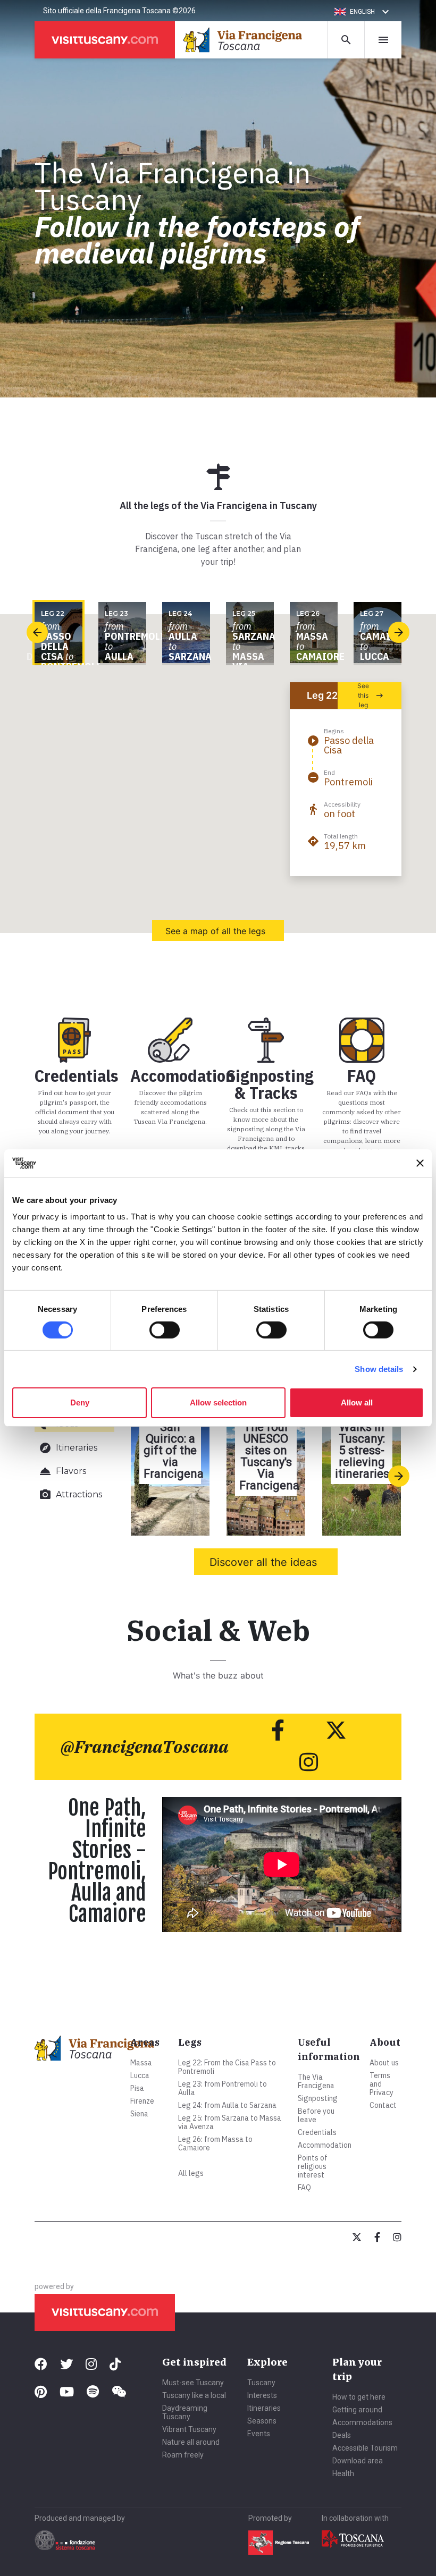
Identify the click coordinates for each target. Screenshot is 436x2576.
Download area (358, 2461)
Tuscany (261, 2383)
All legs (191, 2173)
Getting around (357, 2410)
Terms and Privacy (381, 2084)
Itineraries (264, 2408)
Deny (80, 1403)
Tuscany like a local (194, 2395)
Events (259, 2434)
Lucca (140, 2075)
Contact (383, 2105)
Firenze (142, 2101)
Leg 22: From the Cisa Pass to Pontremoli (227, 2067)
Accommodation (325, 2145)
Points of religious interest (313, 2166)
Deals (342, 2435)
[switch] (165, 1330)
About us (384, 2063)
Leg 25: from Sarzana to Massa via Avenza (230, 2122)
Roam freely (183, 2455)
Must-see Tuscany (193, 2383)
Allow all (357, 1403)
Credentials (317, 2132)
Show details (379, 1369)
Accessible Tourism (365, 2448)
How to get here (359, 2397)
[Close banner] (420, 1163)
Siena (139, 2114)
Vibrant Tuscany (189, 2429)
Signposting (318, 2098)
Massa (141, 2063)
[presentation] (37, 632)
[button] (363, 12)
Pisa (137, 2088)
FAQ (304, 2188)
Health (343, 2473)
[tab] (74, 1448)
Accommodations (362, 2422)
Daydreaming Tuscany (185, 2412)
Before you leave (316, 2115)
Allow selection (218, 1403)
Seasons (262, 2421)
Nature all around (191, 2442)
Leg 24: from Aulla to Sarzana (227, 2105)
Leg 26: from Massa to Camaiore (215, 2143)
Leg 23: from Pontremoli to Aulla (223, 2088)
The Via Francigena (316, 2081)
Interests (262, 2395)
